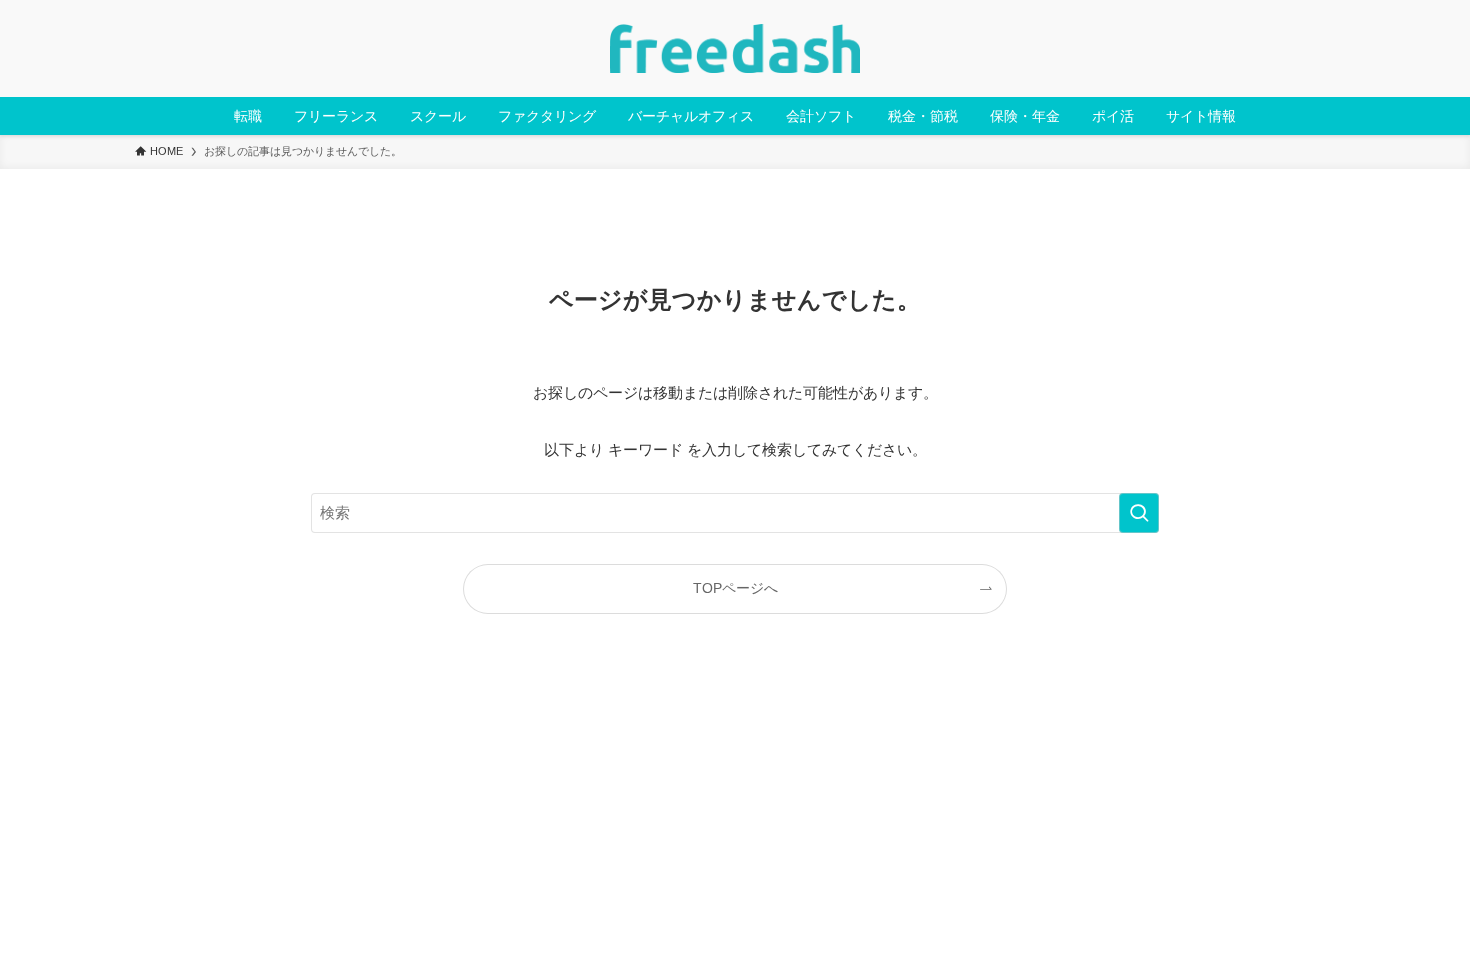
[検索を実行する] (1139, 513)
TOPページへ (735, 588)
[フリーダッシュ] (735, 48)
